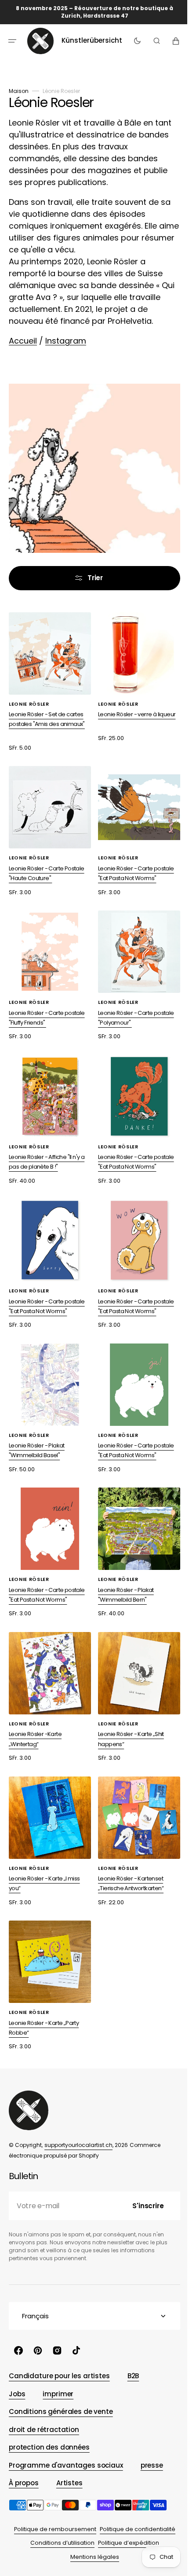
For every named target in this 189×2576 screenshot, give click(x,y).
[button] (12, 41)
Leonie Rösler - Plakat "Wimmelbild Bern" (123, 1571)
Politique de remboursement (52, 2529)
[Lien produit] (134, 676)
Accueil (23, 341)
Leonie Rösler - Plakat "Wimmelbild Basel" (37, 1430)
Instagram (66, 341)
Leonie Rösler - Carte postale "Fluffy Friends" (47, 1008)
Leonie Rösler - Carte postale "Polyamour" (133, 1008)
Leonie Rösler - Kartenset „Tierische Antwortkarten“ (128, 1854)
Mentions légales (91, 2557)
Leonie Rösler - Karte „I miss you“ (44, 1854)
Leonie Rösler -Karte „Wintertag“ (35, 1712)
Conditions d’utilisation (59, 2543)
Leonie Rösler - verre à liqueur (134, 711)
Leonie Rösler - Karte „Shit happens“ (128, 1712)
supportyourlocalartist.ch (78, 2145)
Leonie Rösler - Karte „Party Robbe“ (44, 1995)
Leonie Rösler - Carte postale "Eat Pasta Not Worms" (133, 867)
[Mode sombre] (135, 41)
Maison (19, 91)
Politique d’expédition (125, 2543)
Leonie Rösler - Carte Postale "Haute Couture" (47, 867)
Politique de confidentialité (134, 2529)
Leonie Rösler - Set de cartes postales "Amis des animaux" (47, 716)
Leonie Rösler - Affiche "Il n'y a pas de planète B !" (47, 1149)
